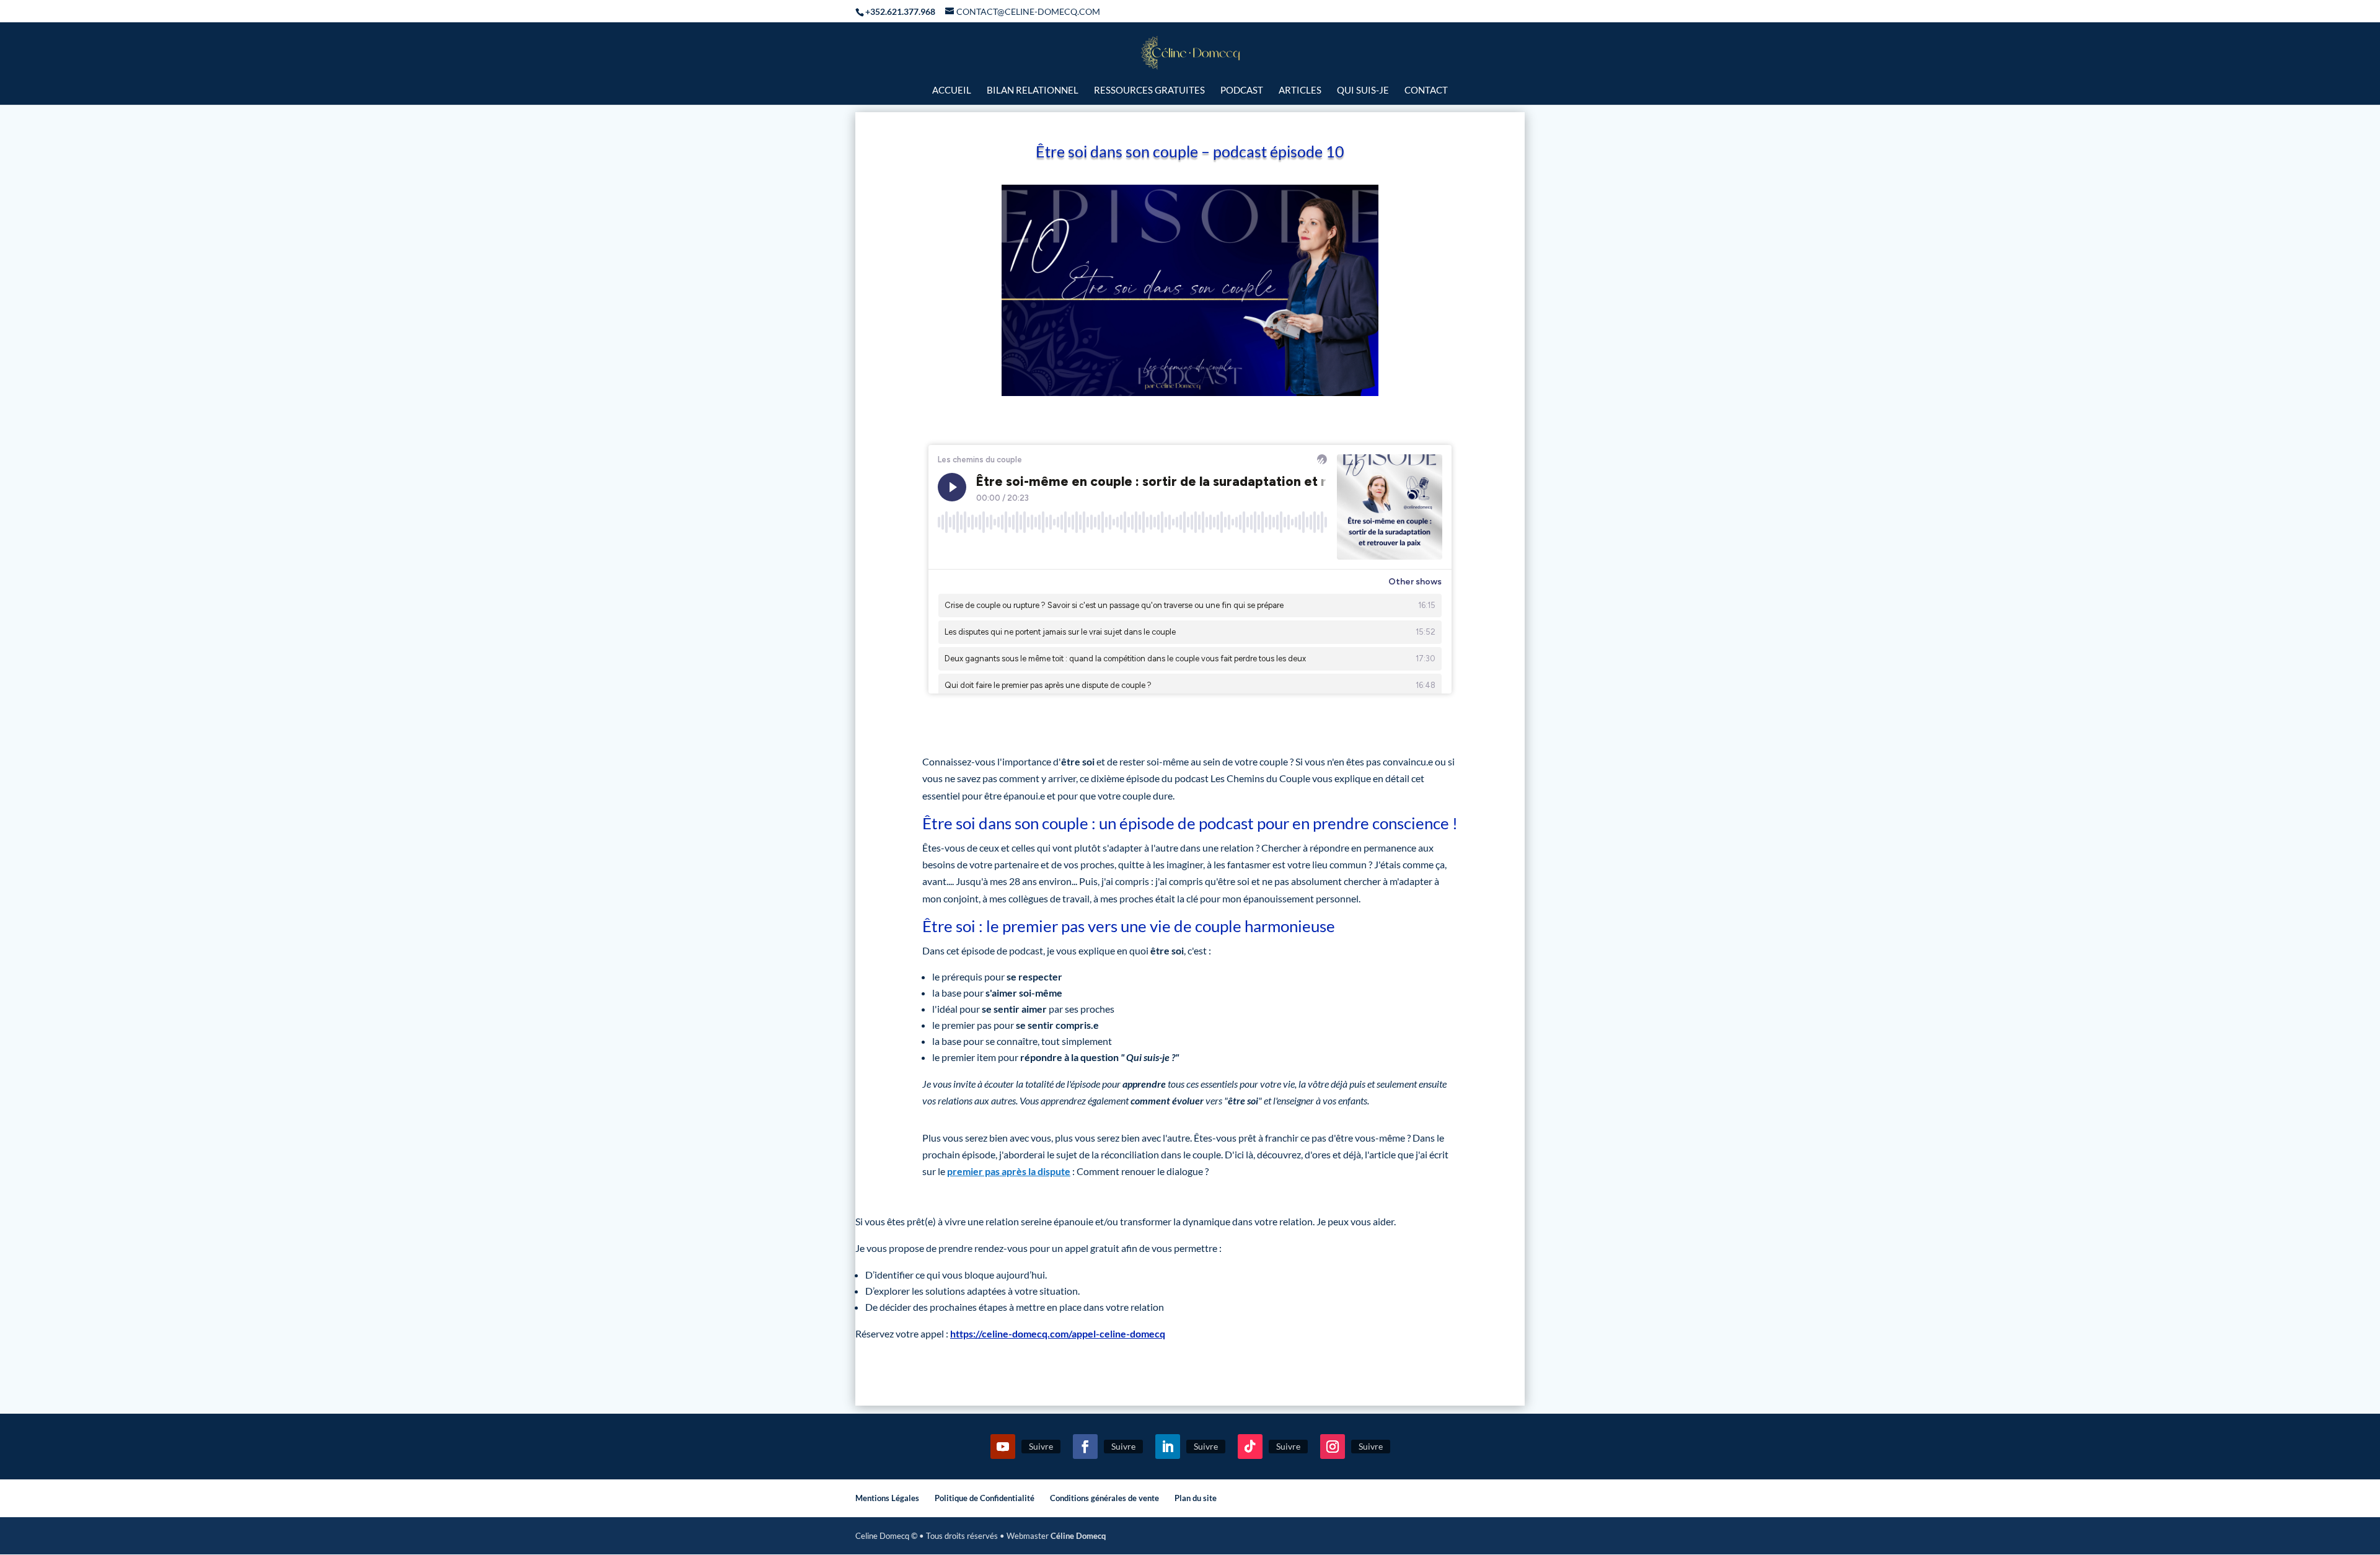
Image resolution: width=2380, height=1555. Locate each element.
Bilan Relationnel (1033, 90)
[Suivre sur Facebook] (1085, 1447)
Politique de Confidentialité (985, 1498)
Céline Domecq (1078, 1536)
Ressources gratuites (1149, 90)
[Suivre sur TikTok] (1250, 1447)
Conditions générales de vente (1104, 1498)
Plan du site (1196, 1498)
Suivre (1041, 1446)
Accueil (952, 90)
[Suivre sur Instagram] (1333, 1447)
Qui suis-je (1363, 90)
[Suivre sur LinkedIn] (1168, 1447)
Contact (1426, 90)
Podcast (1242, 90)
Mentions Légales (887, 1498)
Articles (1300, 90)
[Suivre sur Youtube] (1003, 1447)
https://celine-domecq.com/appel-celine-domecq (1058, 1333)
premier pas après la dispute (1009, 1171)
